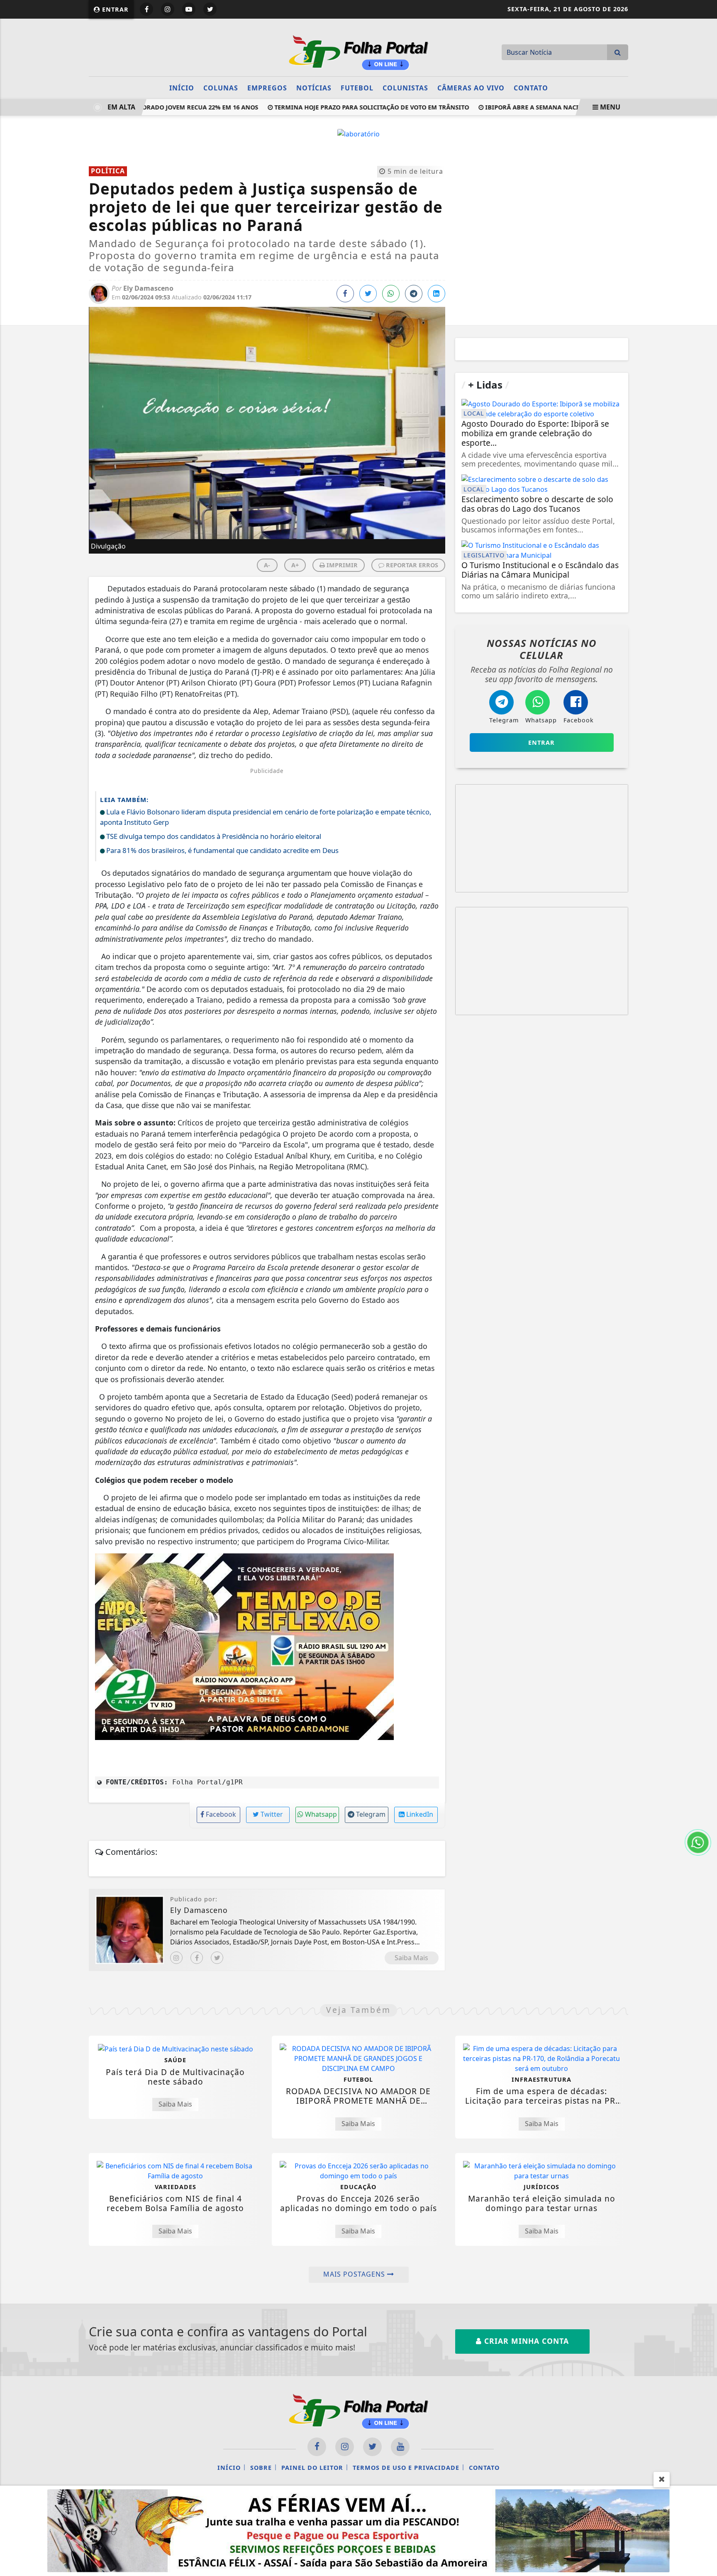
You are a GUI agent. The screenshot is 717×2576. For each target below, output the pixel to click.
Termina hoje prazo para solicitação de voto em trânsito (343, 107)
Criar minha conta (525, 2341)
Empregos (267, 88)
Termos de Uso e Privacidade (406, 2468)
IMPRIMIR (341, 565)
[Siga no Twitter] (210, 9)
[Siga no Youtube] (189, 9)
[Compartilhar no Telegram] (414, 294)
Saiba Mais (411, 1958)
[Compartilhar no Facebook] (345, 294)
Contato (531, 88)
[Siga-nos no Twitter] (372, 2447)
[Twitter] (217, 1958)
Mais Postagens (355, 2274)
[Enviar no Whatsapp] (391, 294)
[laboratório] (358, 133)
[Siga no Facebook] (146, 9)
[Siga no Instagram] (168, 9)
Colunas (221, 88)
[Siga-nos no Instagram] (345, 2447)
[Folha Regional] (358, 51)
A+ (295, 565)
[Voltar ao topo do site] (704, 1546)
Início (182, 88)
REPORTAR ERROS (411, 565)
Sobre (261, 2468)
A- (267, 565)
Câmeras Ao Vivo (471, 88)
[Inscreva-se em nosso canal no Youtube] (400, 2447)
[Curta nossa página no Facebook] (317, 2447)
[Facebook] (197, 1958)
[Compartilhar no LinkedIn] (437, 294)
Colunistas (405, 88)
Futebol (357, 88)
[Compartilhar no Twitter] (368, 294)
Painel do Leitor (312, 2468)
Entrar (114, 9)
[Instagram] (176, 1958)
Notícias (314, 88)
